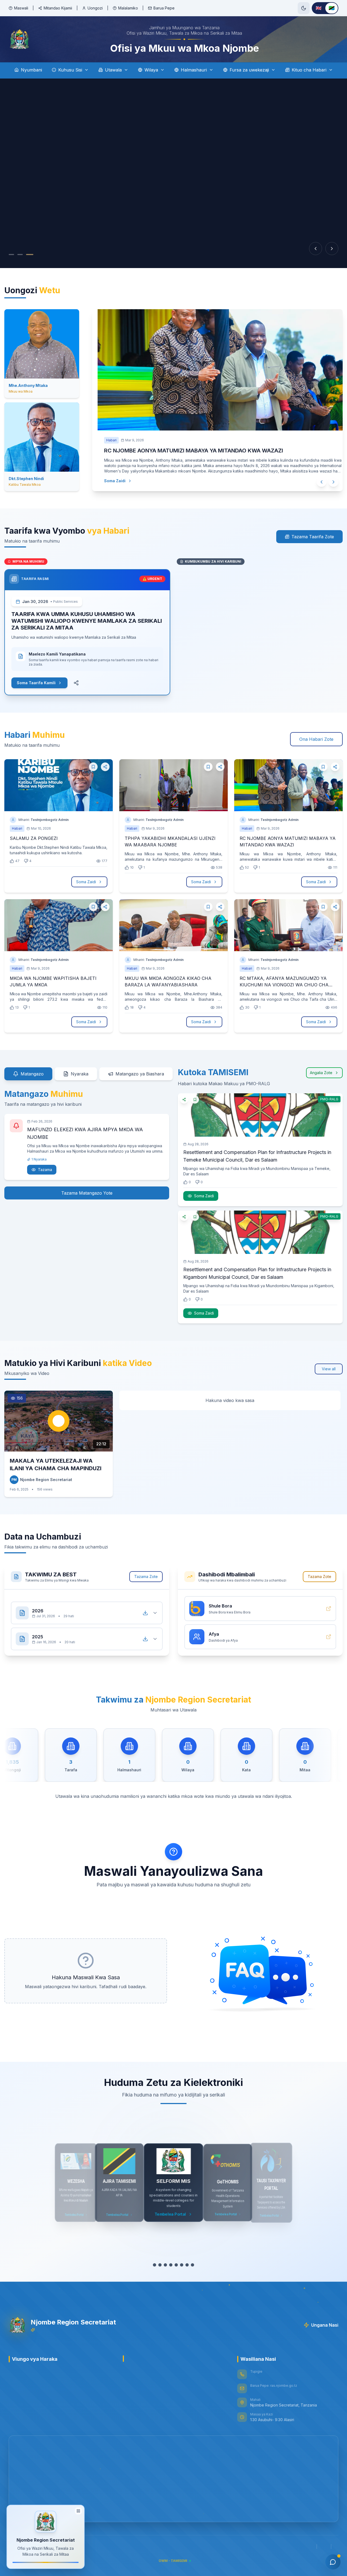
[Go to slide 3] (31, 255)
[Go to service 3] (165, 2265)
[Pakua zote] (145, 1607)
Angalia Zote (321, 1073)
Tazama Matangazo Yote (87, 1193)
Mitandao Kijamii (58, 8)
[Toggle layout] (78, 2509)
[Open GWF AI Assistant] (333, 2562)
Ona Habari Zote (316, 739)
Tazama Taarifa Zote (313, 537)
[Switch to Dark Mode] (304, 8)
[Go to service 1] (155, 2265)
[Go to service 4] (171, 2265)
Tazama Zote (146, 1576)
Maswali (21, 8)
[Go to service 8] (192, 2265)
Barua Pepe (164, 8)
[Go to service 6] (182, 2265)
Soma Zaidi (109, 481)
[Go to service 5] (176, 2265)
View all (329, 1369)
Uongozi (95, 8)
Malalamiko (128, 8)
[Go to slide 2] (20, 255)
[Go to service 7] (187, 2265)
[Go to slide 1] (11, 255)
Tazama (45, 1170)
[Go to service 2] (160, 2265)
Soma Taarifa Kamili (36, 683)
